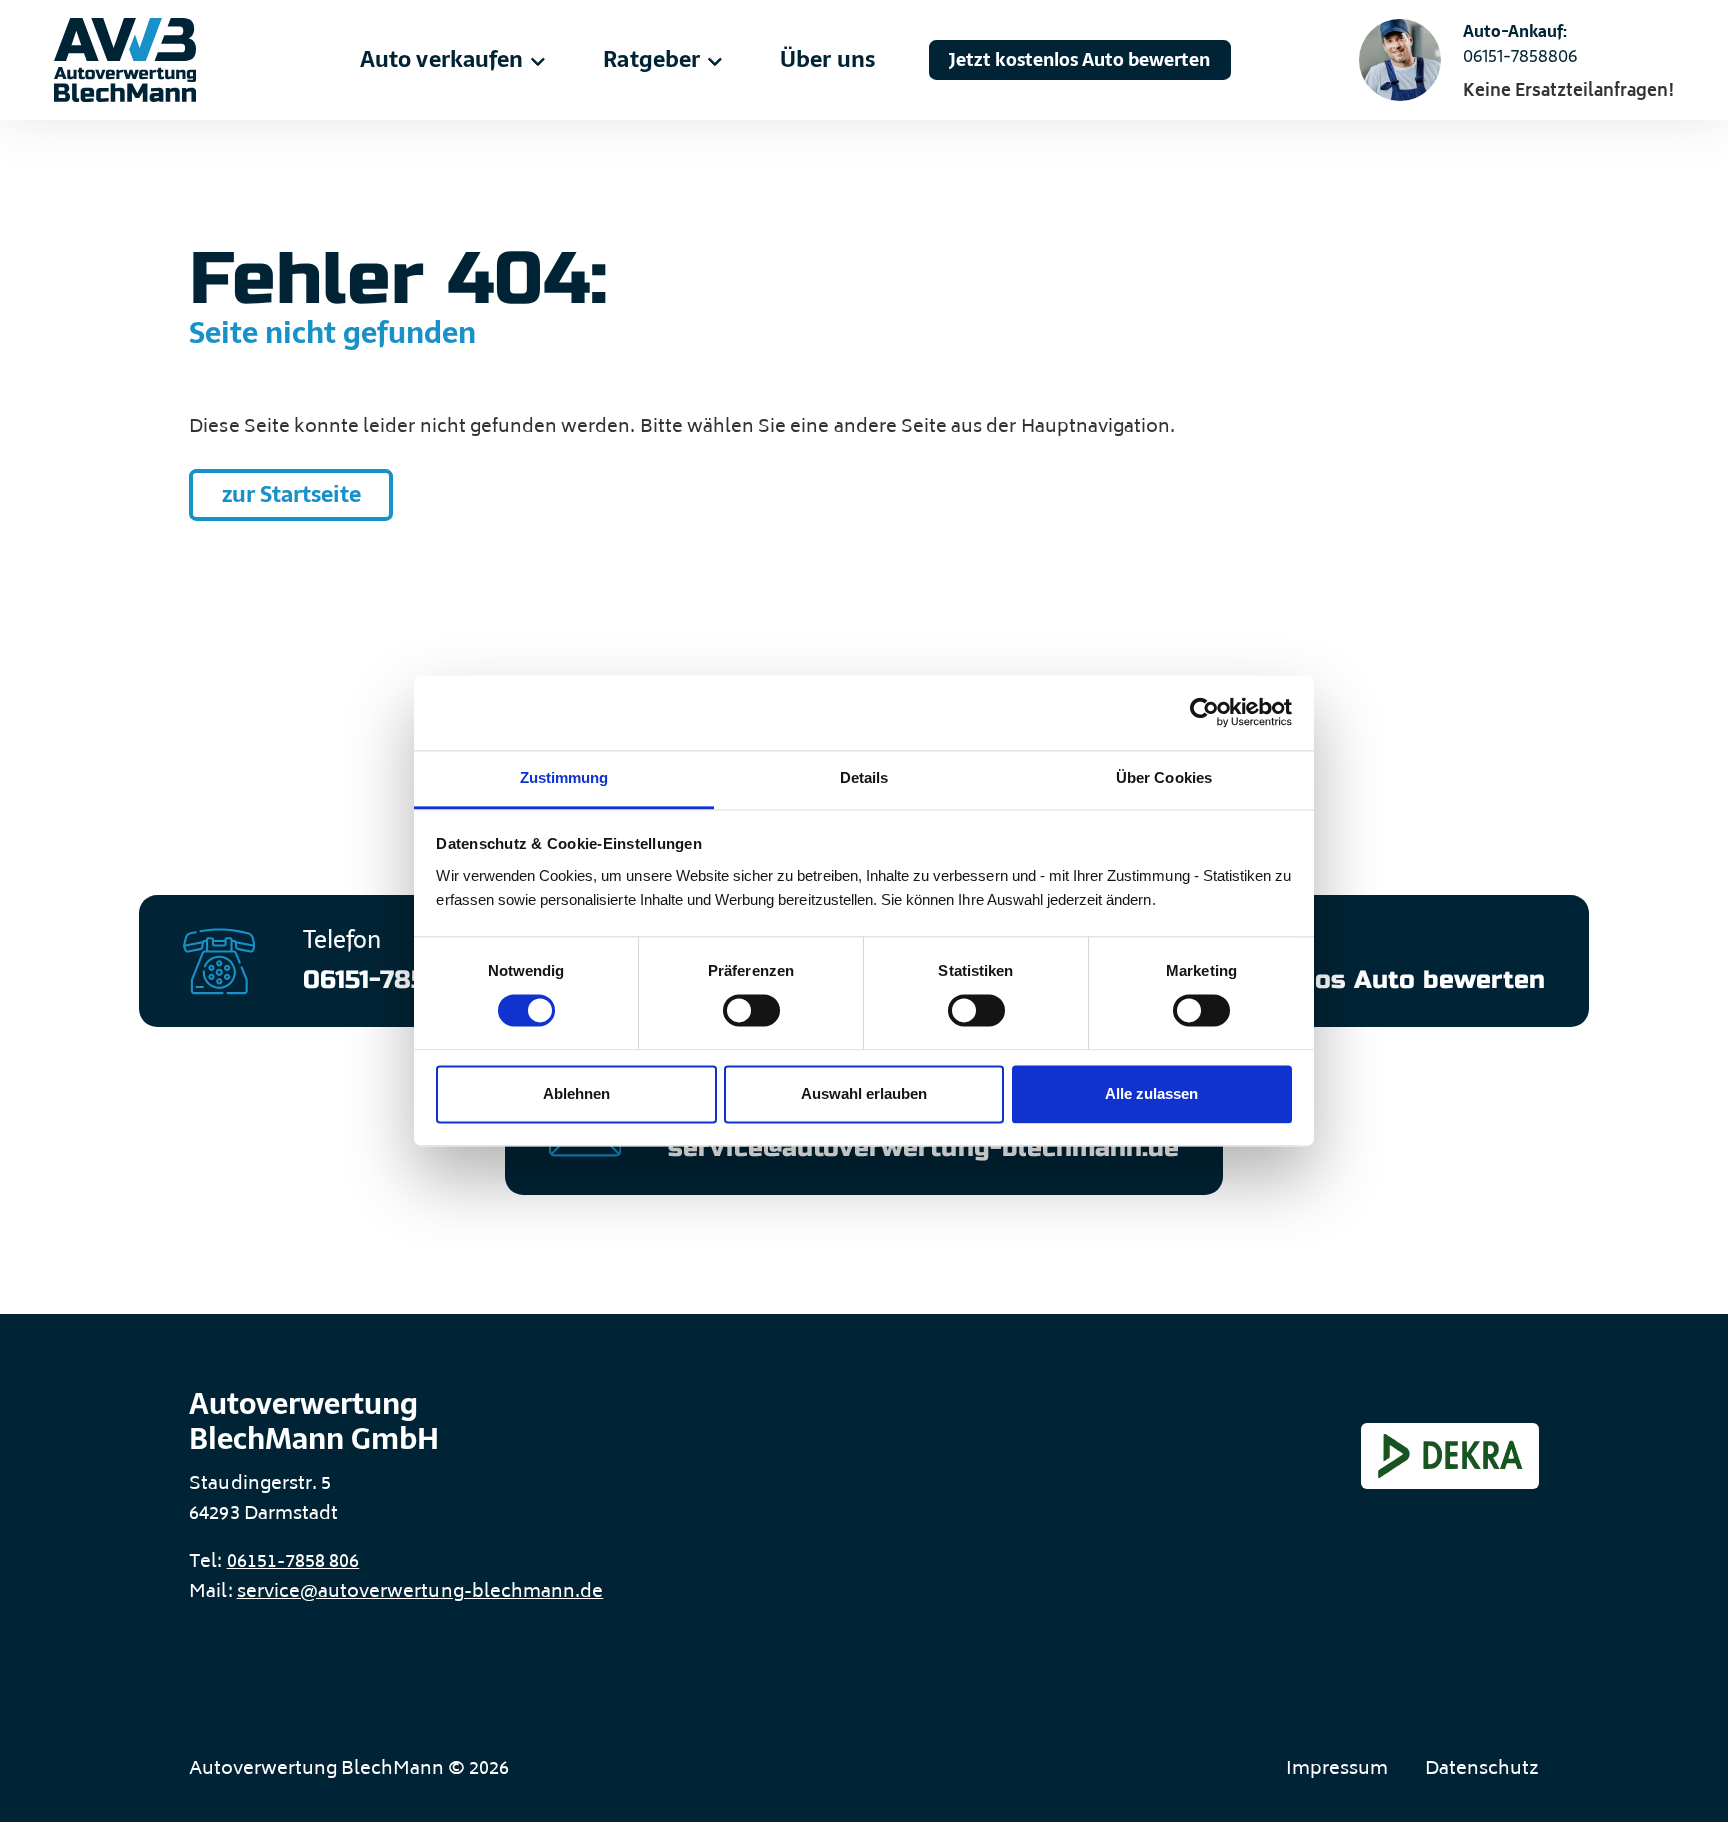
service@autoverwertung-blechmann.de (420, 1593)
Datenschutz (1482, 1770)
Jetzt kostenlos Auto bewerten (1079, 59)
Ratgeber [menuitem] (651, 59)
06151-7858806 (1520, 56)
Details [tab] (864, 777)
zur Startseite (291, 494)
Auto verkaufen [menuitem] (441, 59)
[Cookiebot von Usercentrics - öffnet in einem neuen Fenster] (1204, 713)
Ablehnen (576, 1093)
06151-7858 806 (293, 1563)
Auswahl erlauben (864, 1093)
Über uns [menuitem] (827, 59)
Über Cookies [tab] (1163, 777)
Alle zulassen (1151, 1093)
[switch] (751, 1011)
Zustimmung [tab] (564, 777)
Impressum (1337, 1770)
